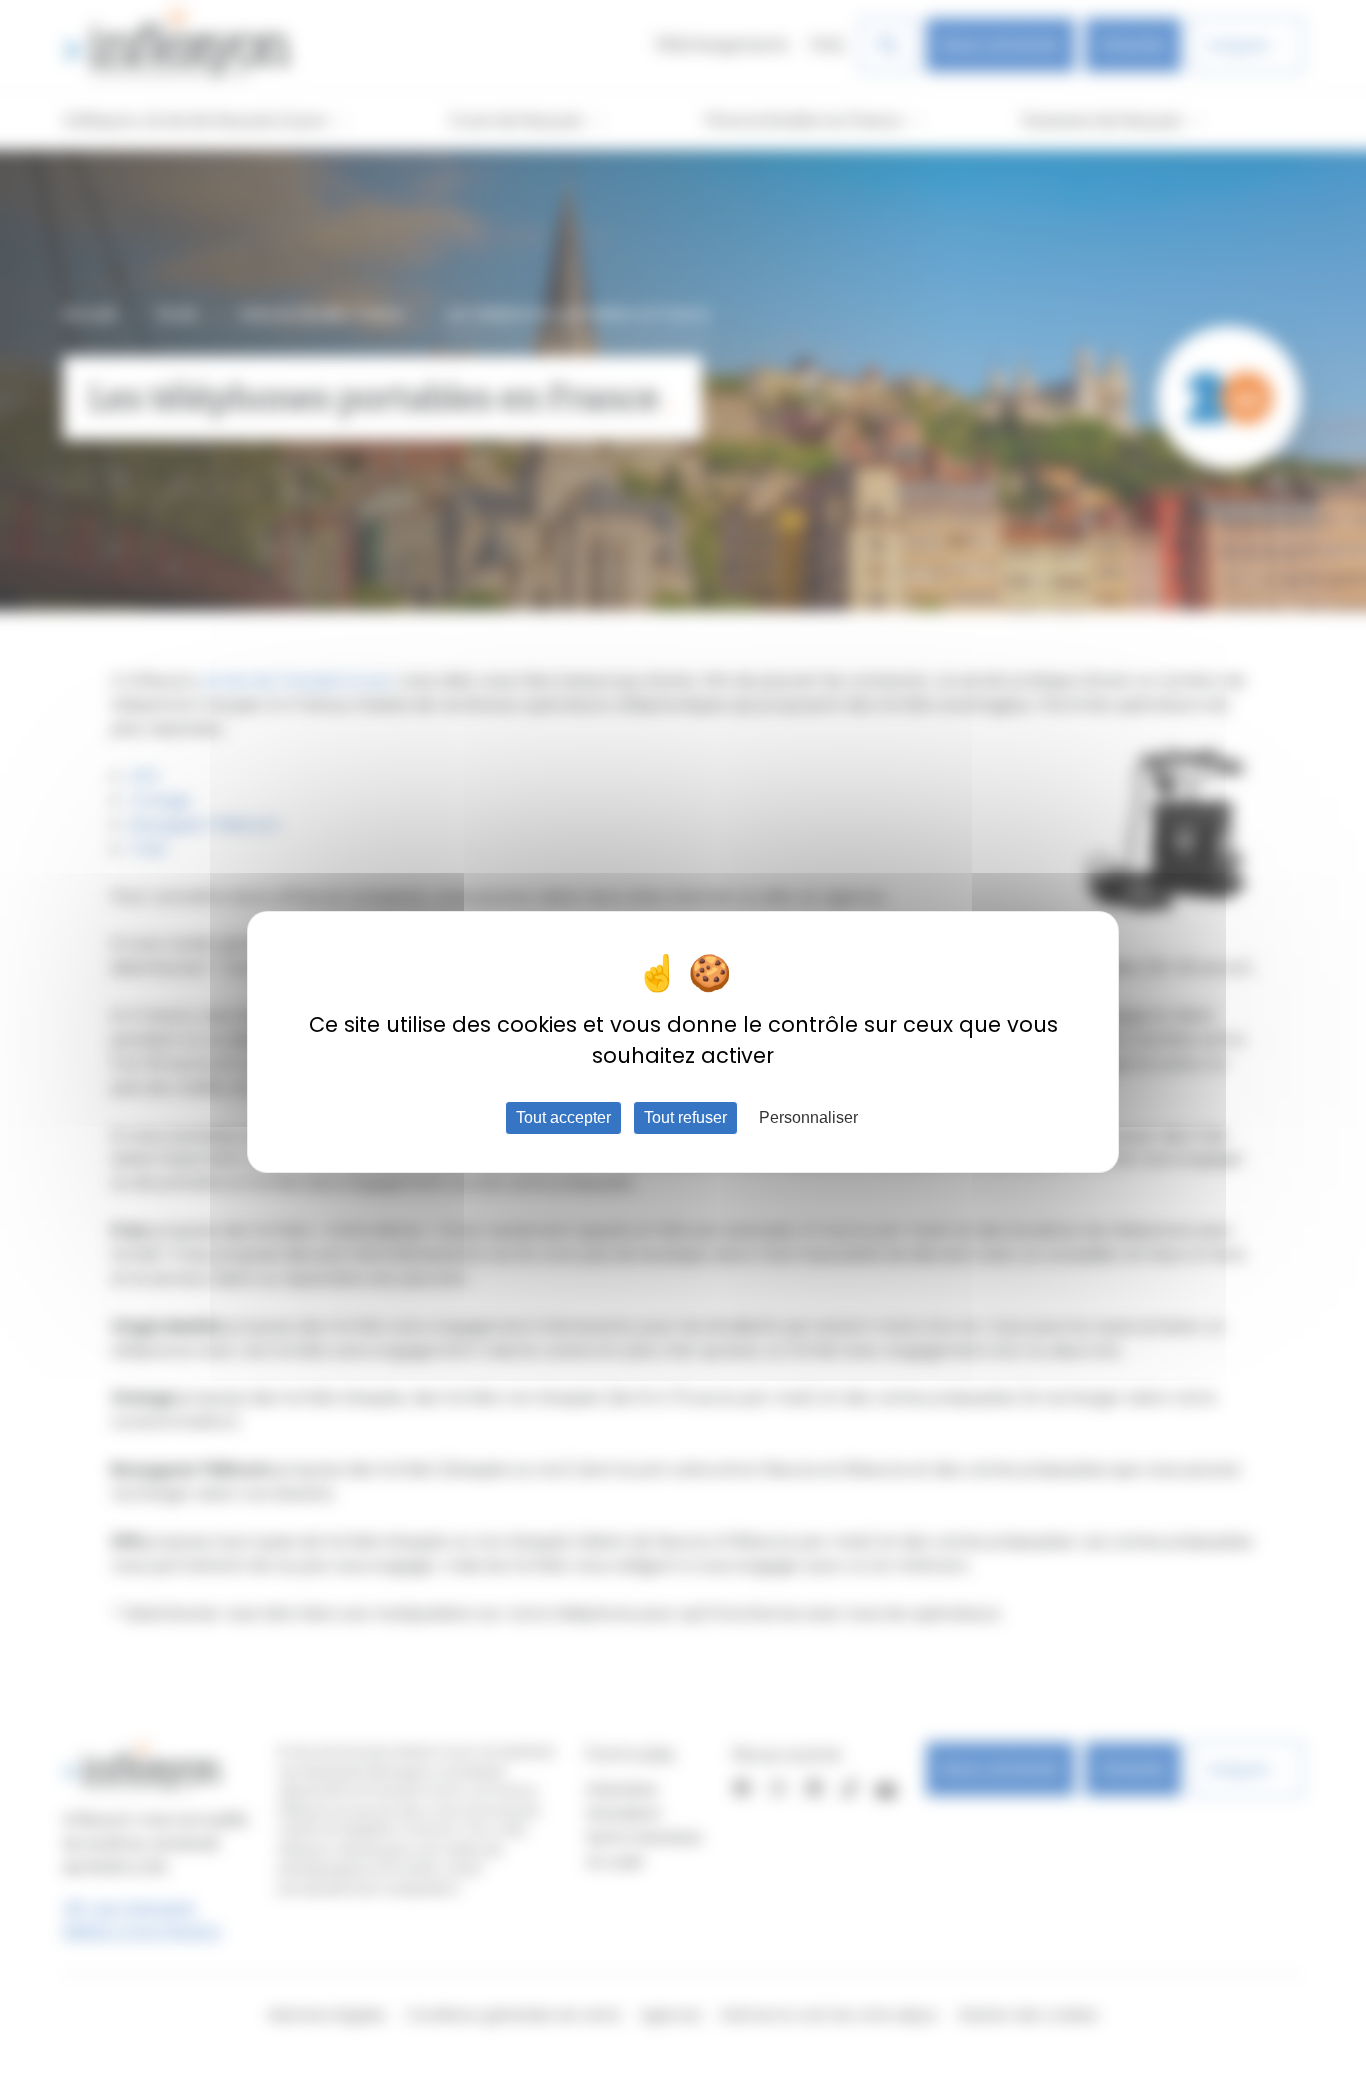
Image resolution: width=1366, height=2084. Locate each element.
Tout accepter (563, 1117)
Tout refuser (685, 1117)
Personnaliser (808, 1117)
